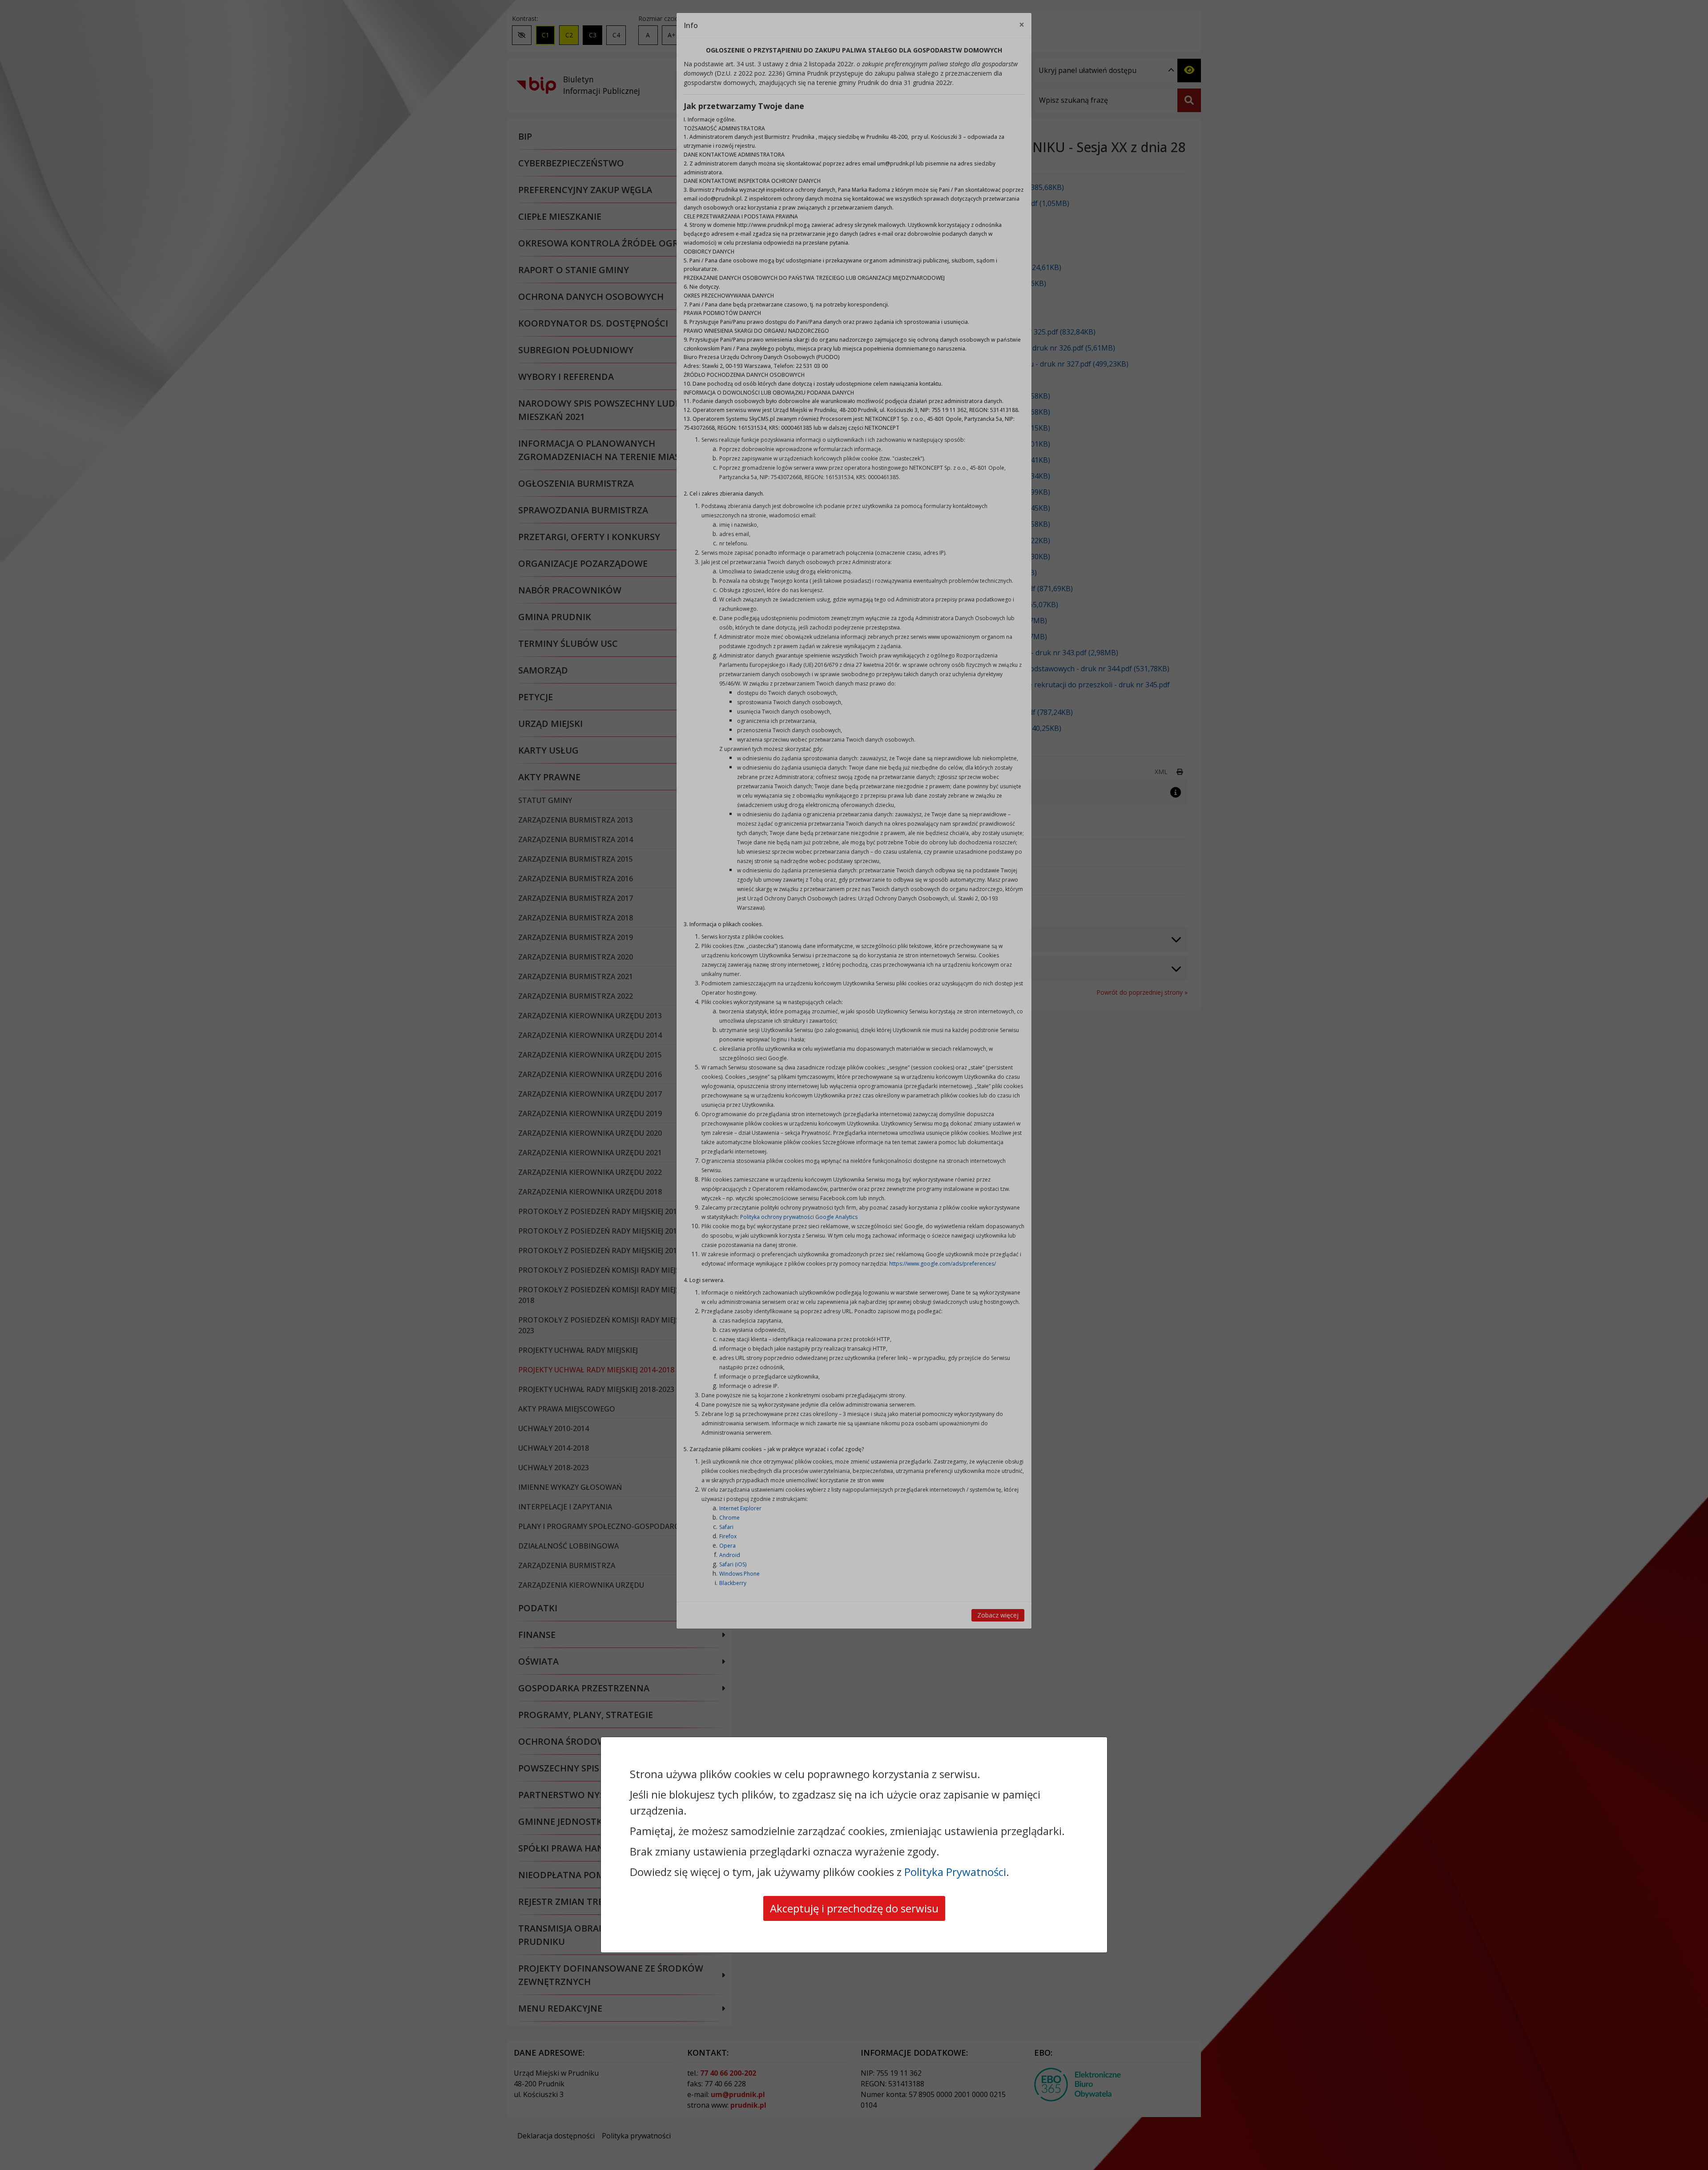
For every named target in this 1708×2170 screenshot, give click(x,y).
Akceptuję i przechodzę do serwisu (854, 1908)
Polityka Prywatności (955, 1872)
